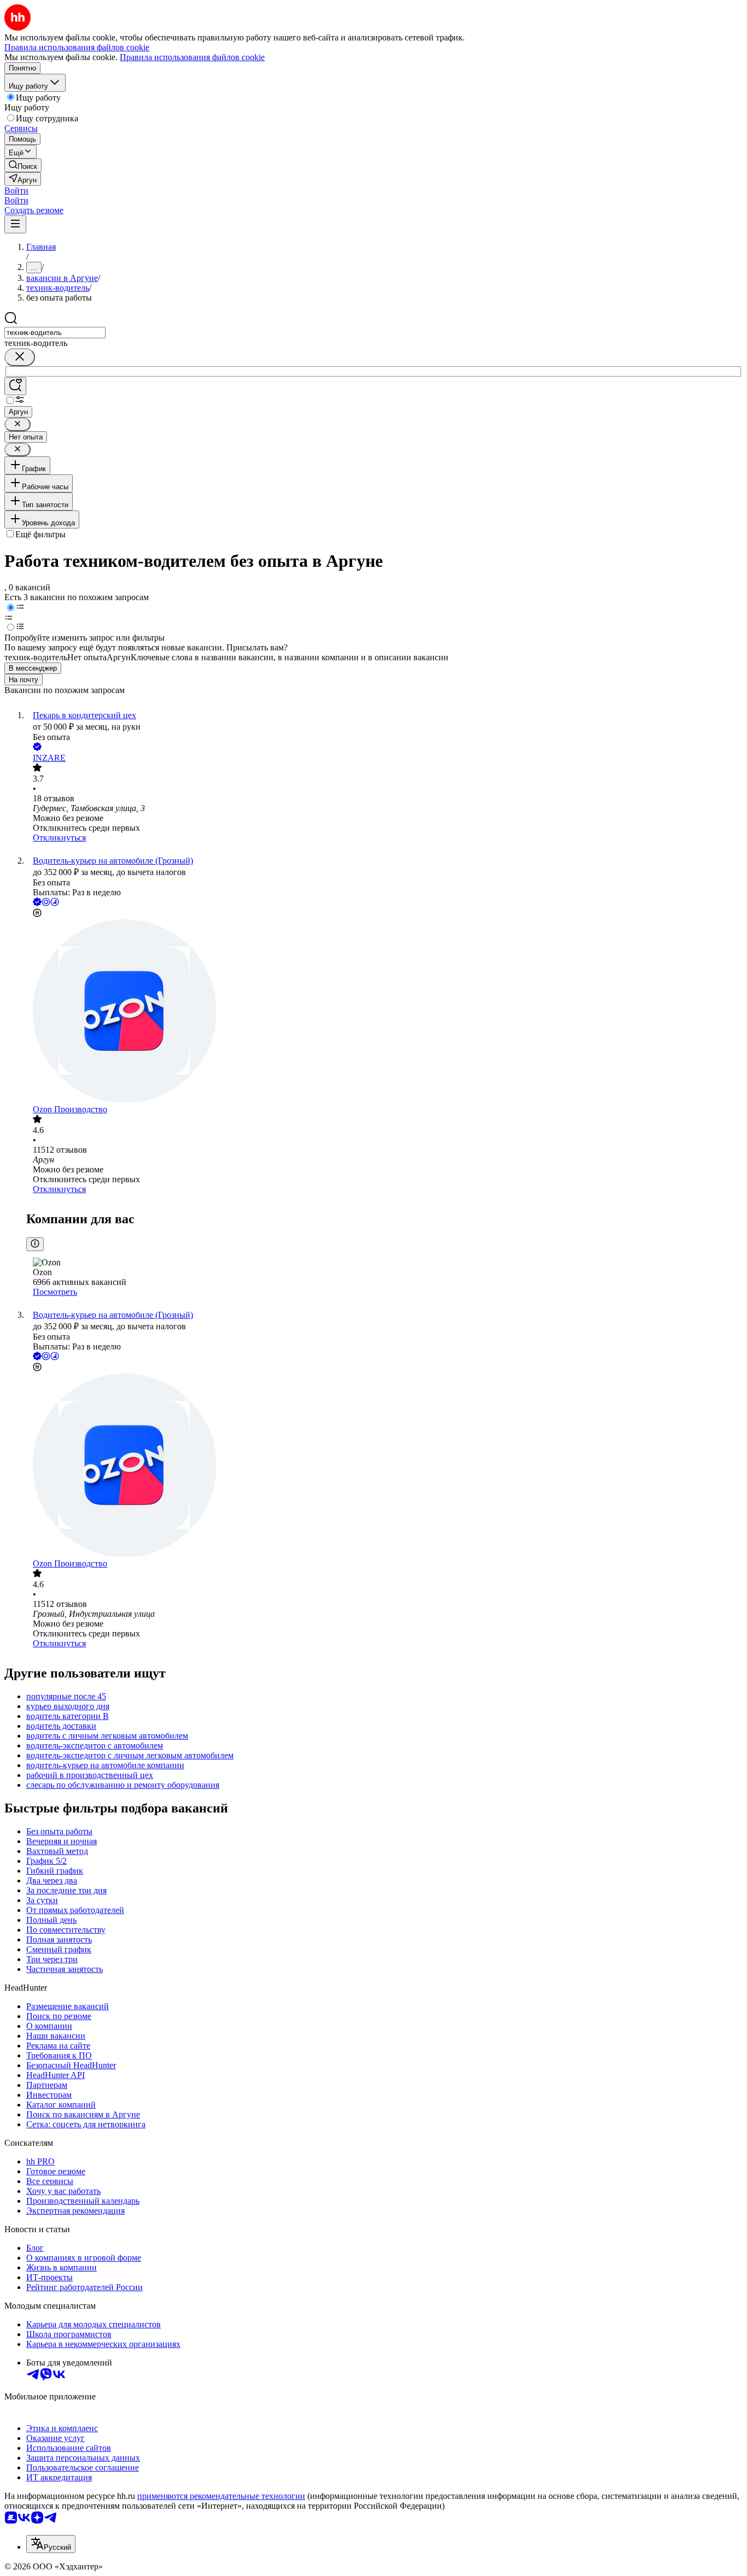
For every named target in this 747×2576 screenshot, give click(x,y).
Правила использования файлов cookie (192, 57)
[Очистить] (20, 357)
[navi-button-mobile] (15, 224)
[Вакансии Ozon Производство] (384, 1012)
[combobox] (55, 333)
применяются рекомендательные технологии (221, 2496)
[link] (23, 165)
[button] (16, 190)
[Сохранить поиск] (15, 386)
